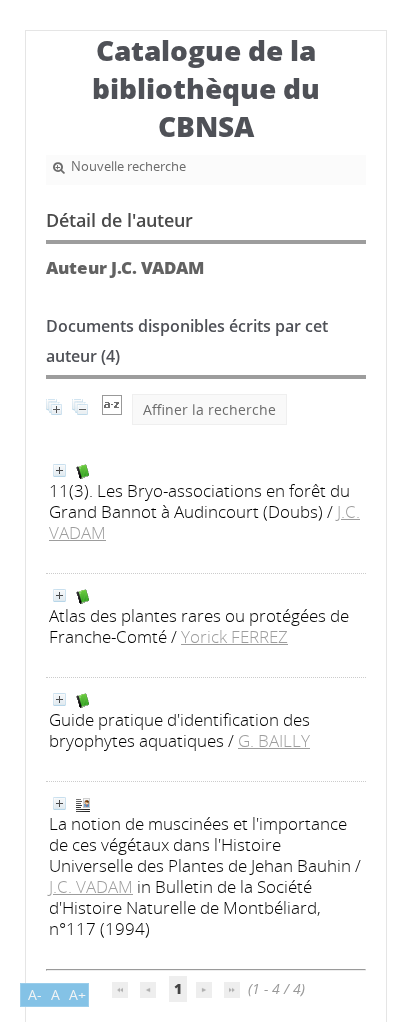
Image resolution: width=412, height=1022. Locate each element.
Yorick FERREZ (234, 636)
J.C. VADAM (91, 886)
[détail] (59, 470)
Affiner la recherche (209, 409)
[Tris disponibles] (112, 409)
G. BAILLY (274, 740)
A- (35, 994)
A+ (77, 994)
